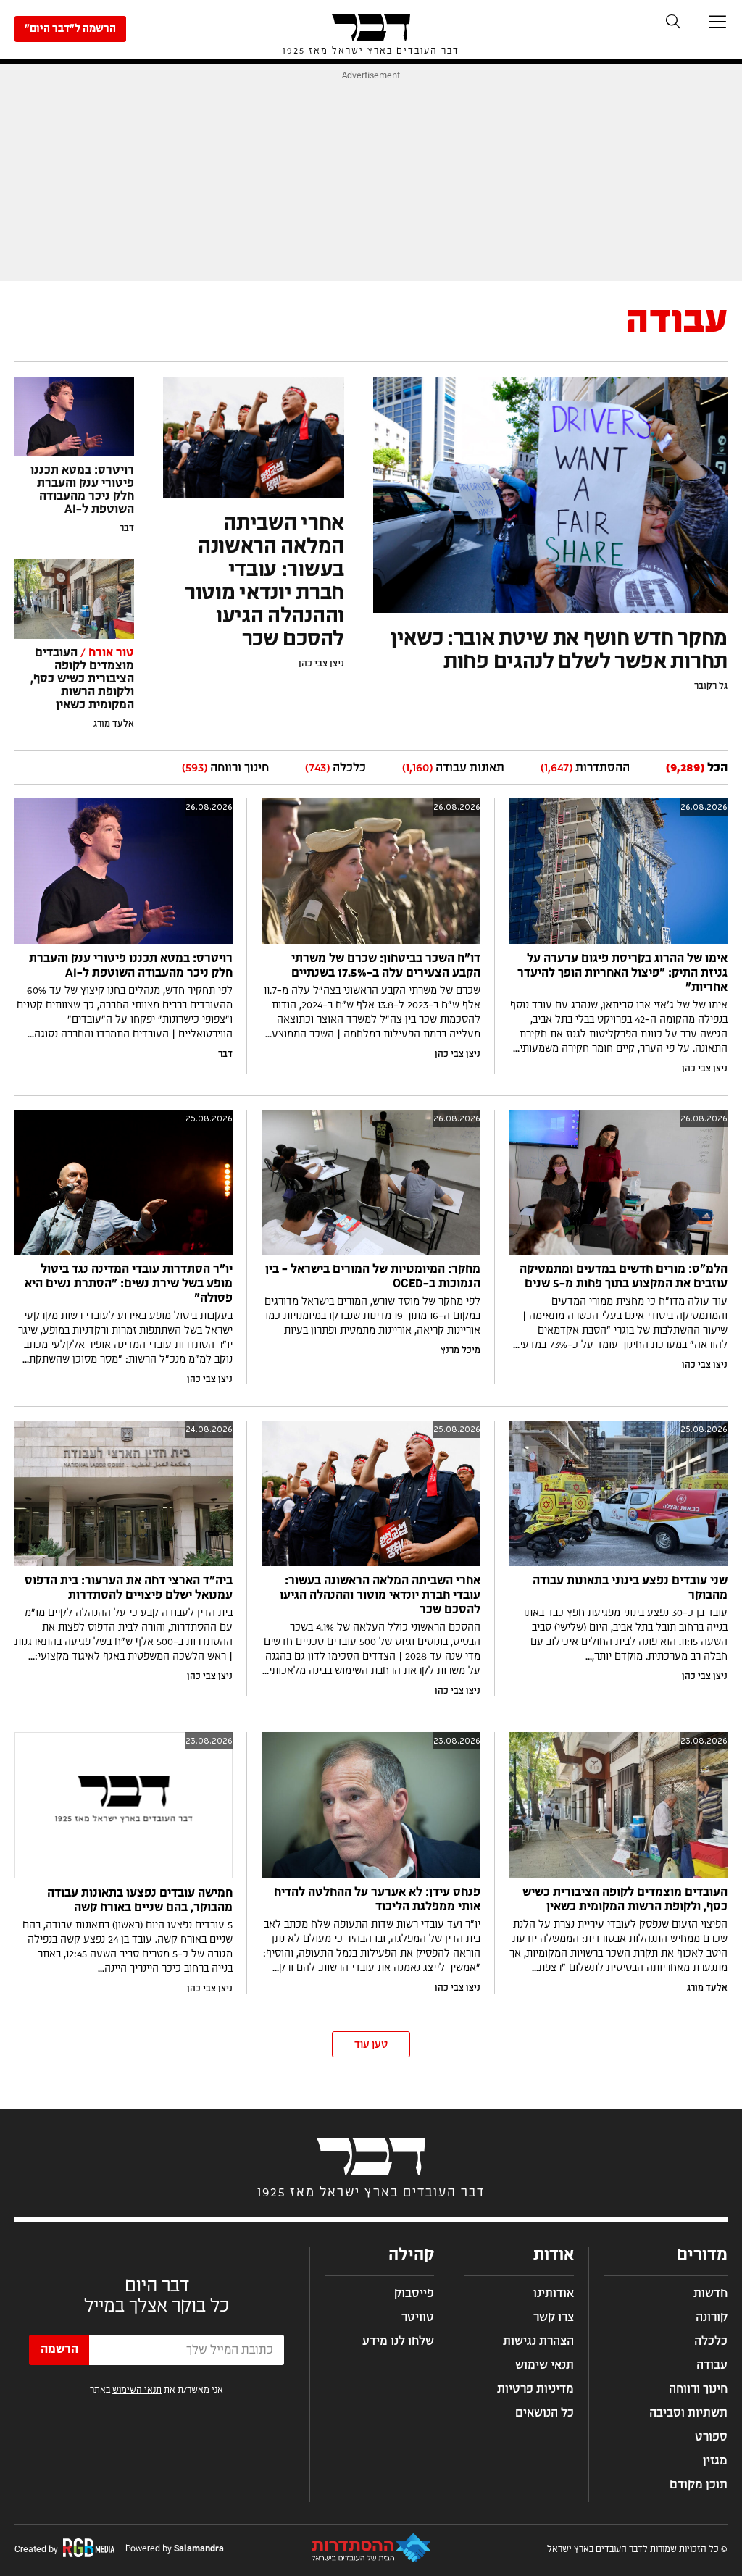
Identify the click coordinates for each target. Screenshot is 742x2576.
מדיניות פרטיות (535, 2389)
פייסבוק (414, 2293)
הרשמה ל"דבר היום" (70, 29)
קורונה (712, 2317)
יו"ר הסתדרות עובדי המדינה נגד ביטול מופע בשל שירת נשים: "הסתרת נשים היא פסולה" (129, 1284)
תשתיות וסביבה (688, 2413)
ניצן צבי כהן (321, 664)
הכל (697, 768)
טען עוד (371, 2045)
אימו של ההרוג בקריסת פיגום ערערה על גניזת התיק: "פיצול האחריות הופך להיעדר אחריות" (622, 973)
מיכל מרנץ (460, 1350)
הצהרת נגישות (538, 2341)
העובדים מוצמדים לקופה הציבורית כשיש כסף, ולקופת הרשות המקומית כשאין (82, 679)
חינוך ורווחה (225, 768)
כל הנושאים (545, 2413)
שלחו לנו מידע (398, 2341)
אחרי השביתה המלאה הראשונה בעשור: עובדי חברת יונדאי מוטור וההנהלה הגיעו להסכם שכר (380, 1595)
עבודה (712, 2365)
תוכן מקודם (699, 2485)
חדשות (710, 2293)
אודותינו (554, 2293)
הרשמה (59, 2349)
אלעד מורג (114, 724)
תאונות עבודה (453, 768)
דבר (127, 528)
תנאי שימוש (545, 2365)
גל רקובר (711, 686)
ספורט (711, 2437)
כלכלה (335, 768)
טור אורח (106, 653)
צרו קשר (554, 2317)
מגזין (715, 2461)
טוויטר (418, 2317)
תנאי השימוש (137, 2390)
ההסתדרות (585, 768)
